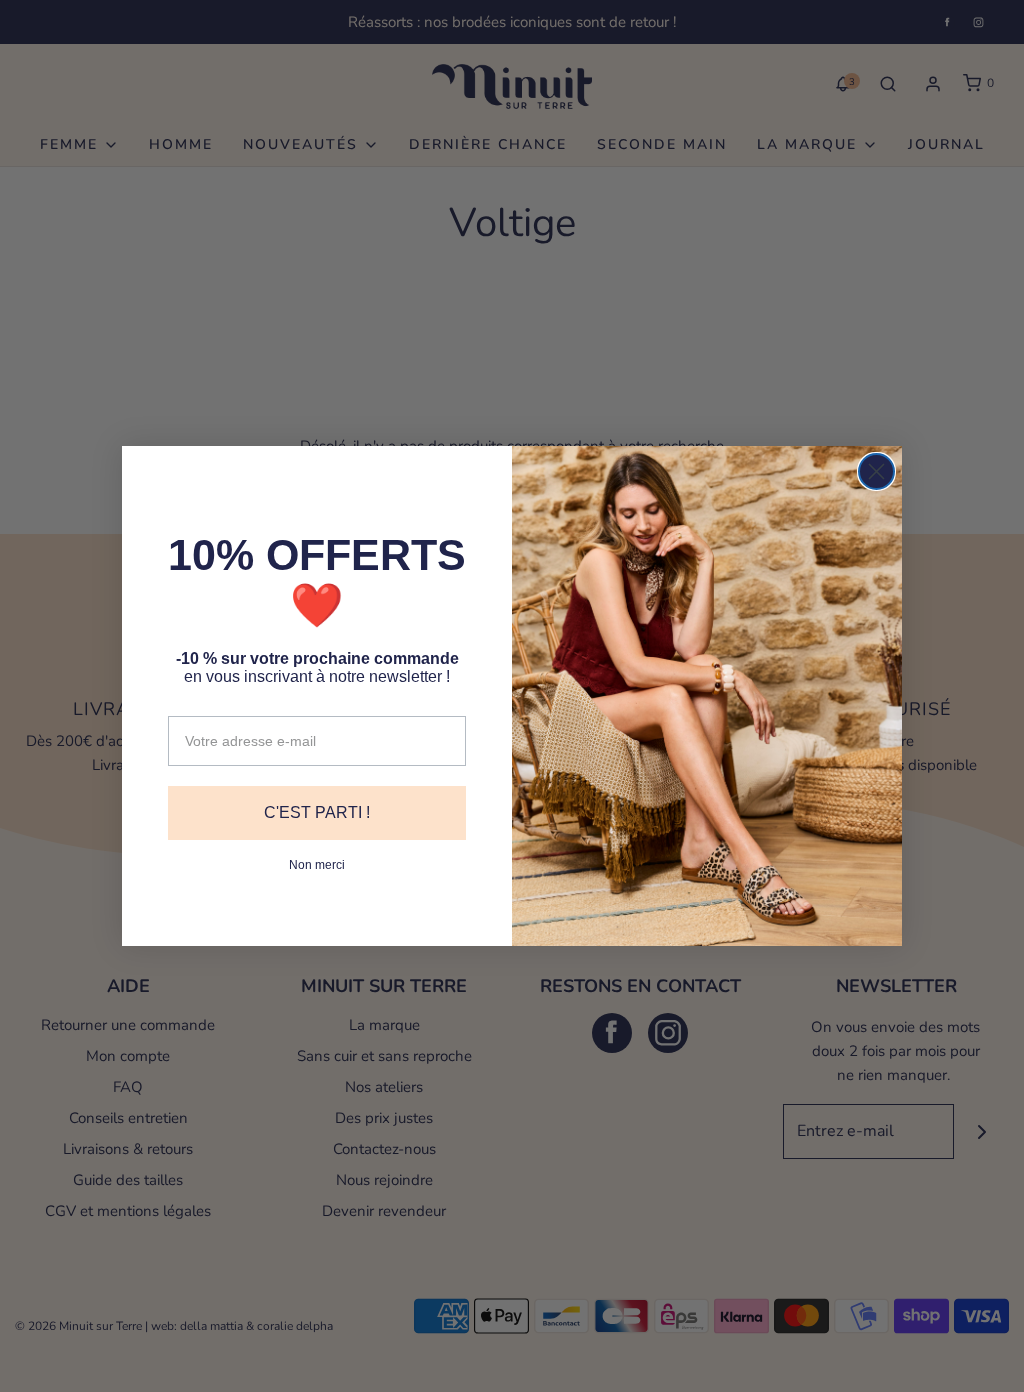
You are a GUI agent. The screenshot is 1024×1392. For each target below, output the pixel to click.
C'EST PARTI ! (317, 812)
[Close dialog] (876, 471)
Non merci (317, 865)
